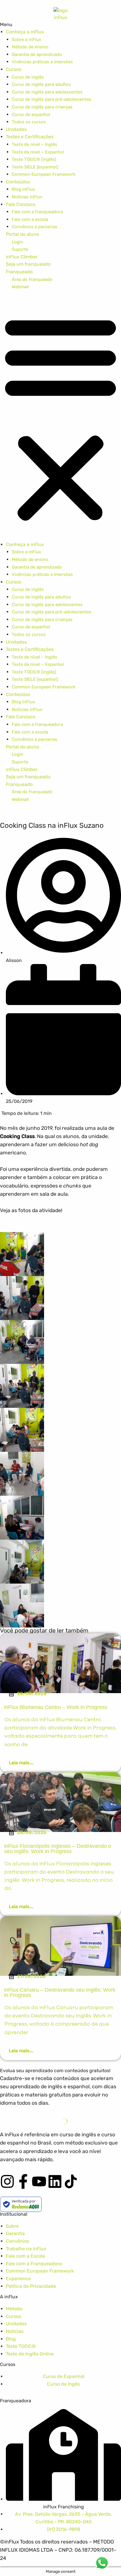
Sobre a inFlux (26, 40)
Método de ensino (30, 47)
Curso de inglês (28, 77)
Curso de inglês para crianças (42, 107)
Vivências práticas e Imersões (42, 62)
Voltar (30, 432)
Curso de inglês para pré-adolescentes (52, 99)
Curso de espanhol (31, 115)
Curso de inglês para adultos (41, 84)
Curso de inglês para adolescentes (47, 92)
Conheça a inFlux (25, 32)
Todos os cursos (29, 122)
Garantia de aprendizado (37, 54)
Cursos (14, 69)
